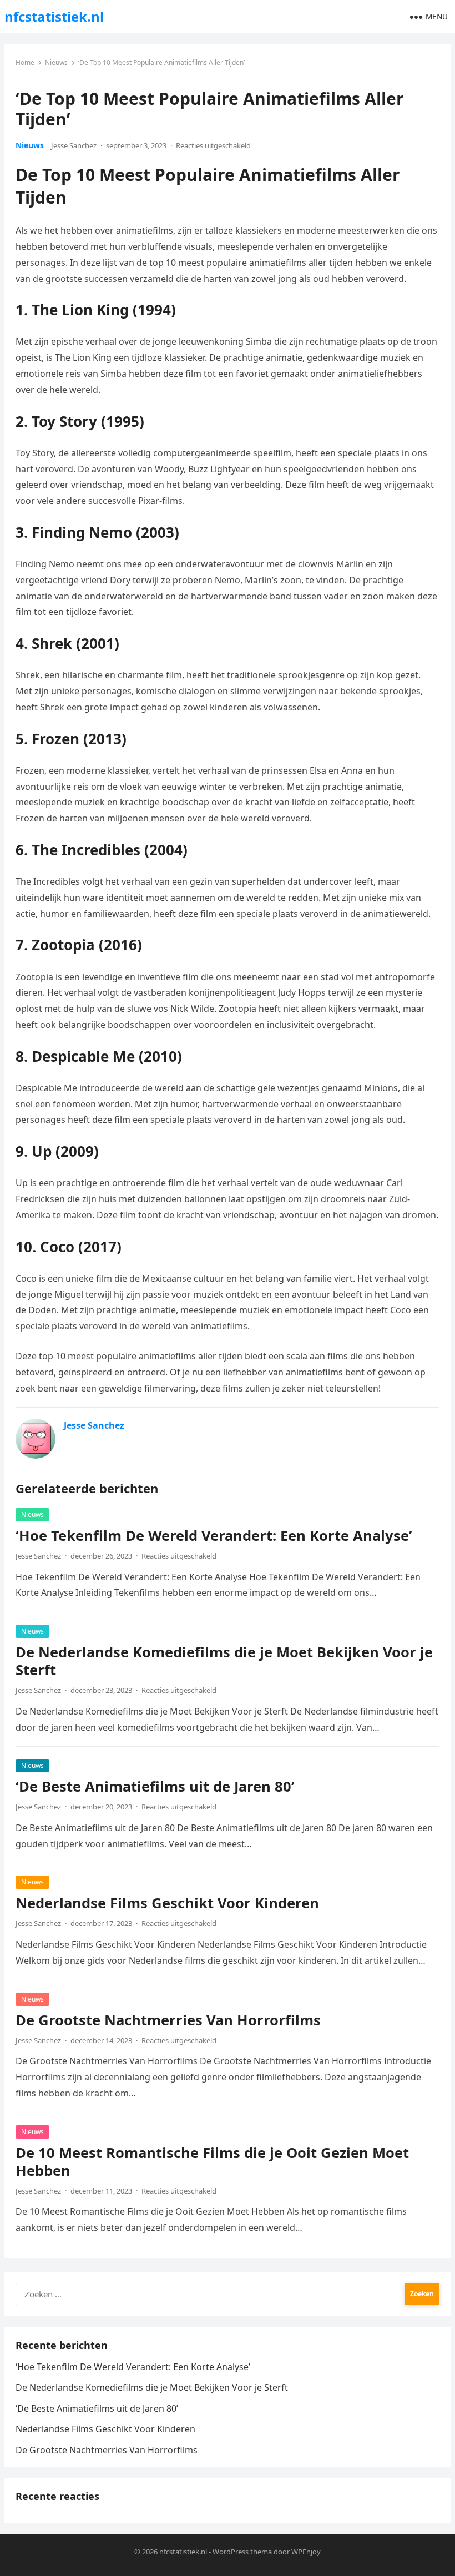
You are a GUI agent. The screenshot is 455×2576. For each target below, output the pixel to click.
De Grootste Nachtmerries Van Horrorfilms (168, 2020)
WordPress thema (242, 2552)
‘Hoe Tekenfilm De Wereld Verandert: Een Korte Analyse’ (214, 1536)
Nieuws (56, 62)
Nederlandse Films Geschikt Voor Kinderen (167, 1903)
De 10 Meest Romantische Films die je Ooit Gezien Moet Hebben (212, 2162)
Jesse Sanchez (74, 145)
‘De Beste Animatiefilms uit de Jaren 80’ (155, 1786)
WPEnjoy (306, 2552)
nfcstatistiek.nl (54, 16)
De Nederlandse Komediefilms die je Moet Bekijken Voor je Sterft (224, 1661)
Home (25, 62)
